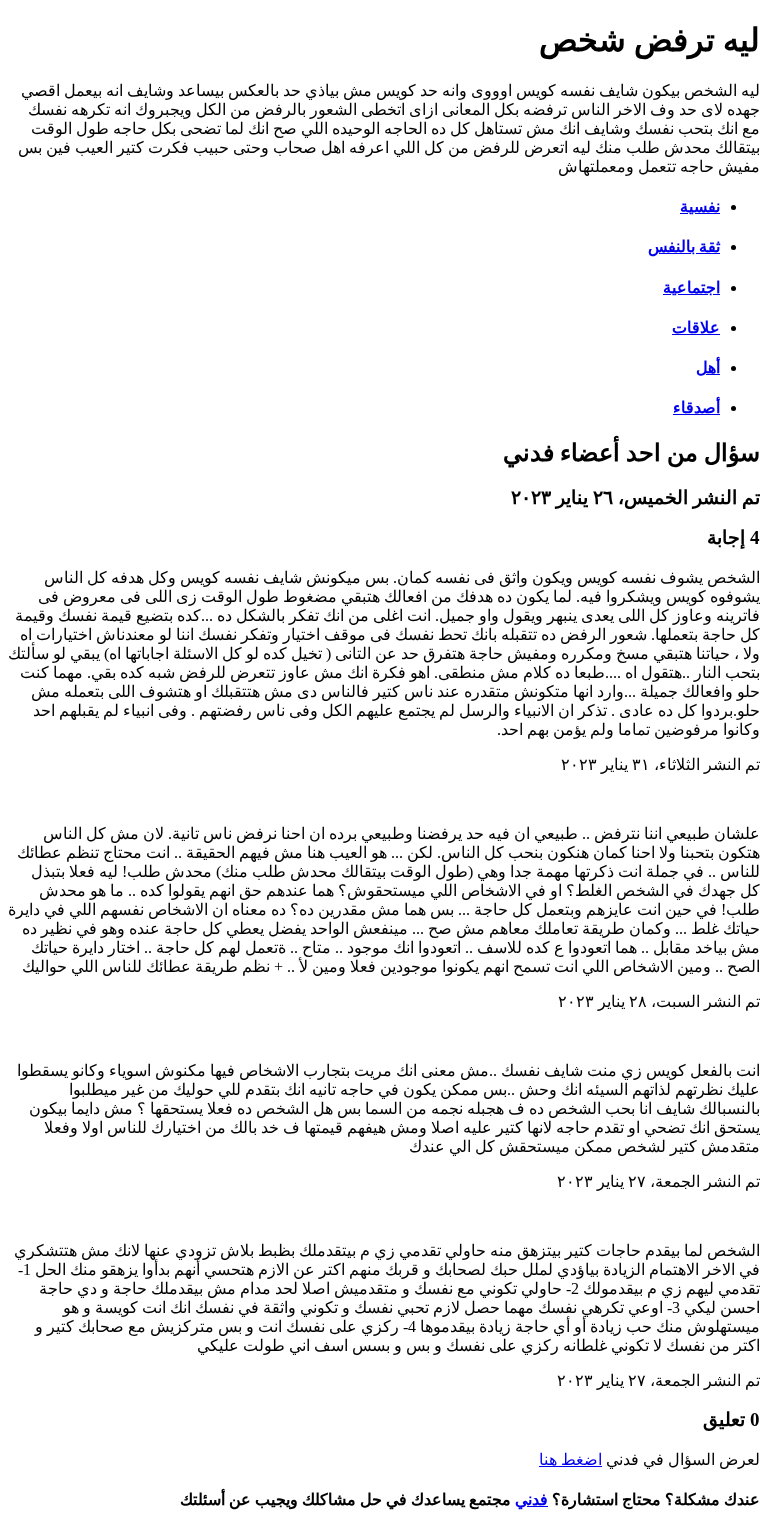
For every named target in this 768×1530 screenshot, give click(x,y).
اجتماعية (691, 287)
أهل (708, 367)
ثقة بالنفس (684, 246)
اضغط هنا (570, 1459)
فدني (531, 1499)
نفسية (700, 206)
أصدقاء (696, 407)
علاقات (696, 327)
